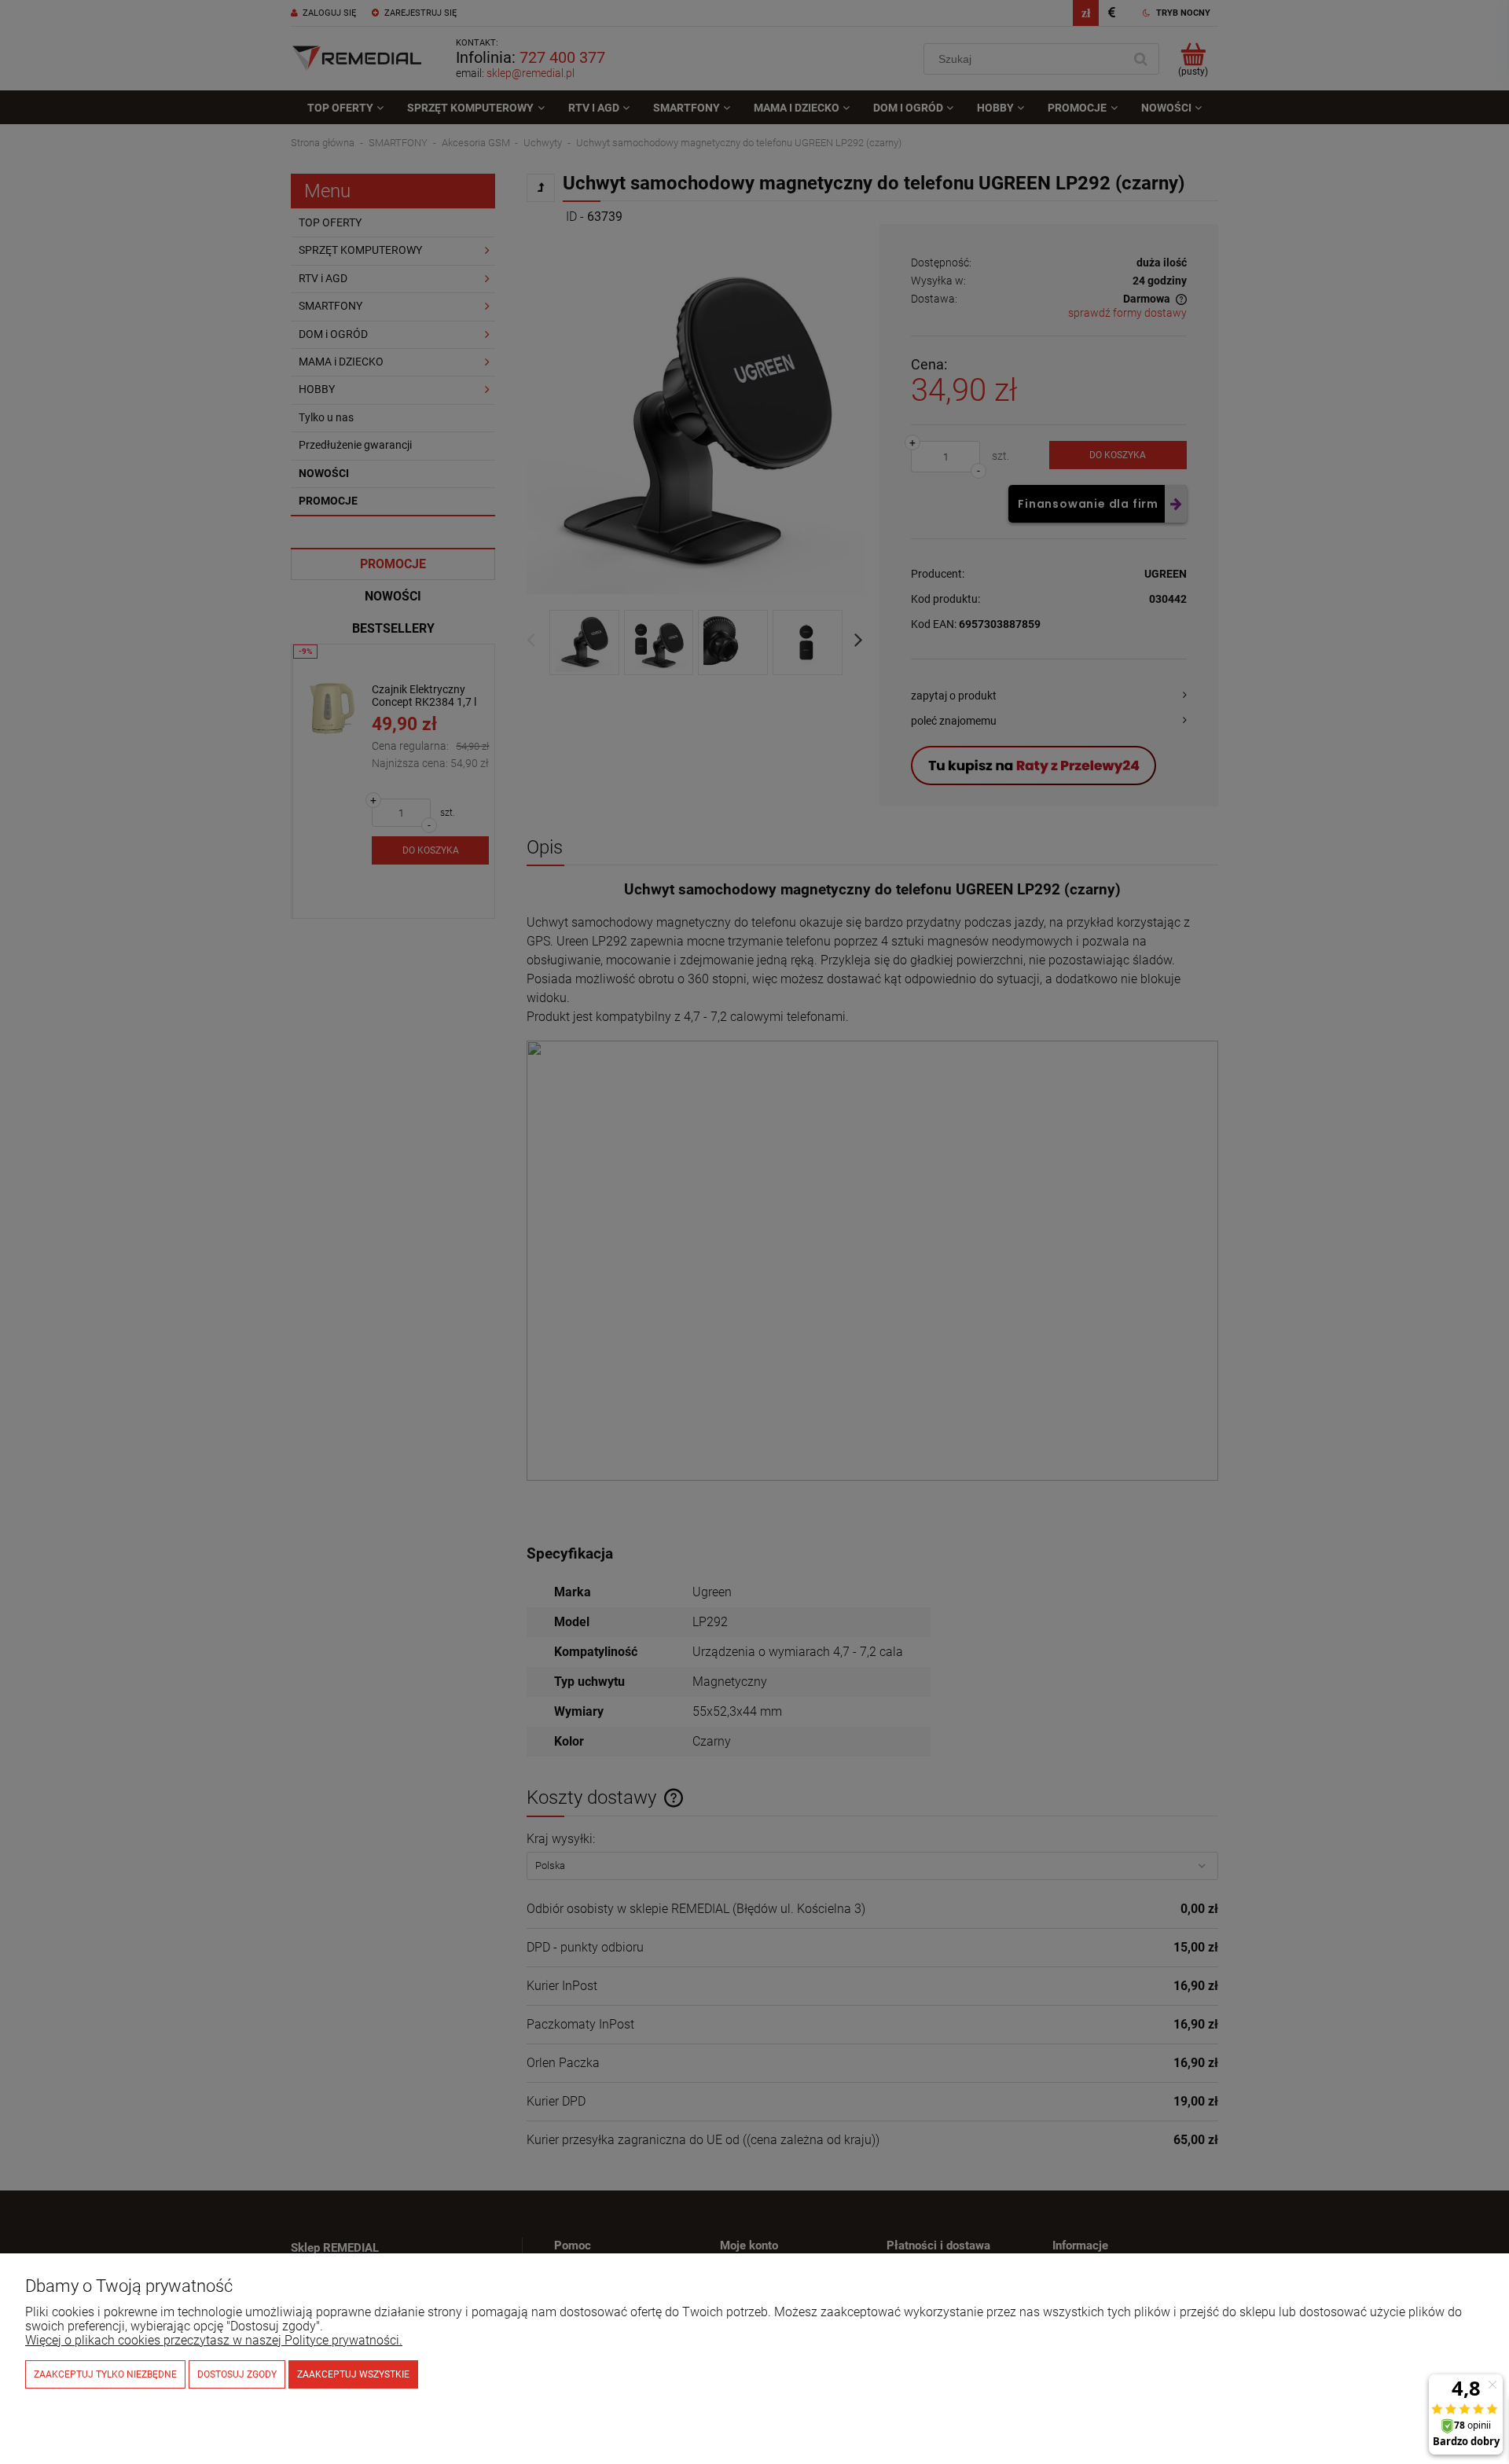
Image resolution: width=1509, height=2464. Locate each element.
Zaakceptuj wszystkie (353, 2374)
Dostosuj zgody (237, 2374)
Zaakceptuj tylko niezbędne (105, 2374)
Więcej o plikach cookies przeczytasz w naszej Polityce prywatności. (214, 2340)
